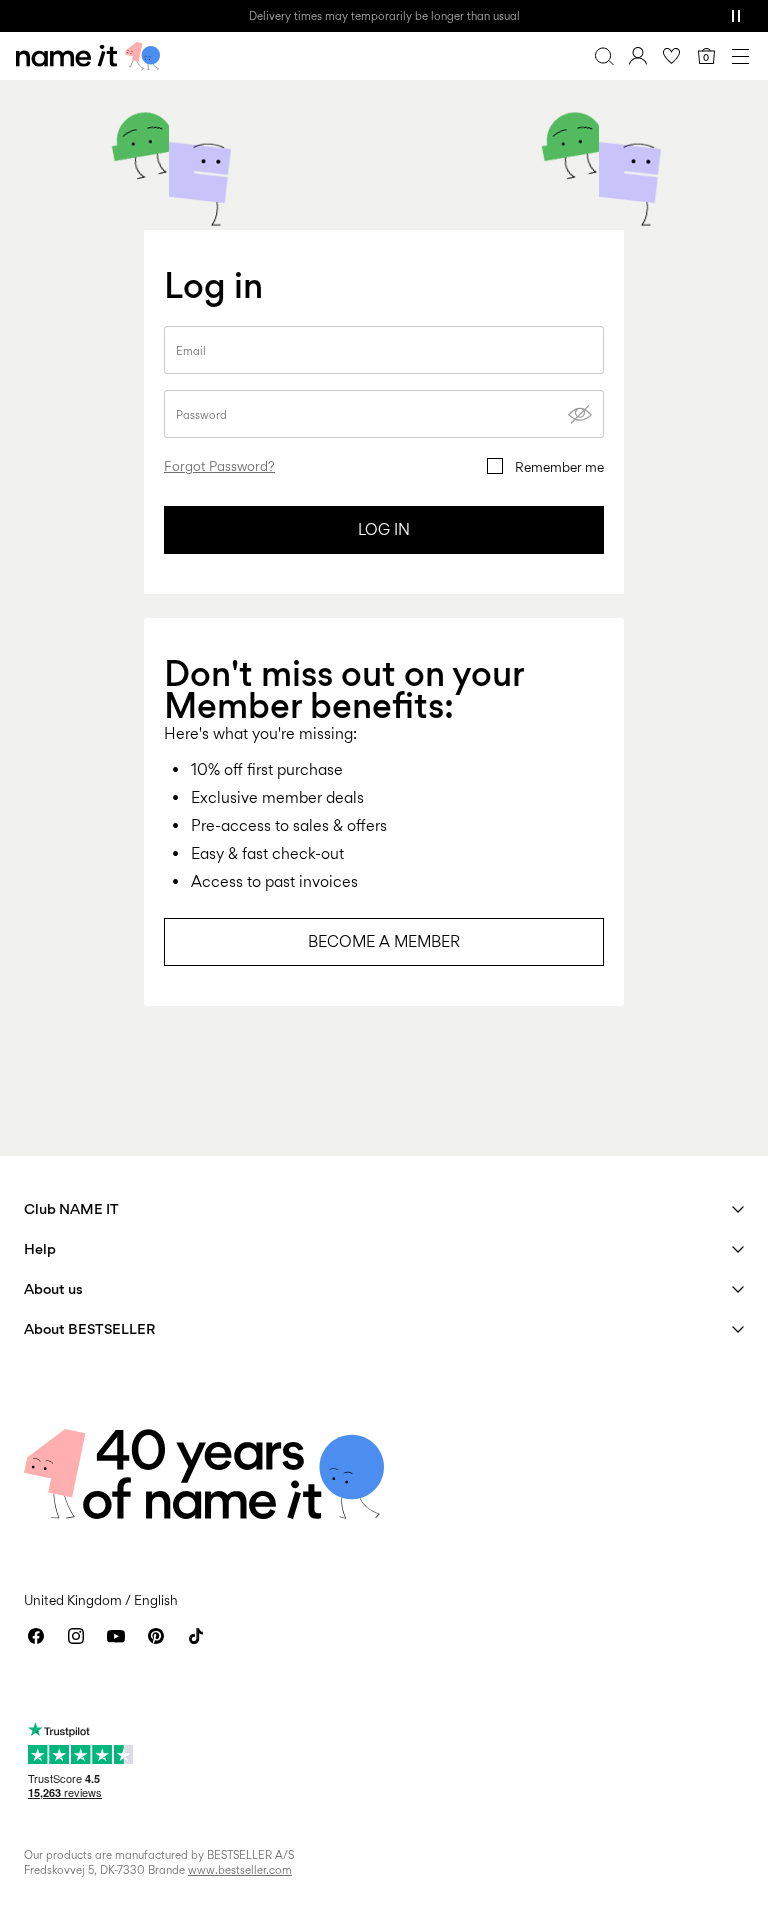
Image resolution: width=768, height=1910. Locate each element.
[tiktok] (196, 1636)
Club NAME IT (71, 1208)
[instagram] (76, 1636)
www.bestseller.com (240, 1870)
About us (53, 1288)
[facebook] (36, 1636)
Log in (384, 529)
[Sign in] (638, 56)
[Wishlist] (672, 56)
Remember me (559, 467)
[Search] (604, 56)
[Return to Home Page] (88, 56)
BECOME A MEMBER (384, 941)
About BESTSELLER (89, 1328)
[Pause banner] (736, 16)
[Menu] (740, 56)
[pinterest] (156, 1636)
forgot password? (219, 466)
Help (40, 1248)
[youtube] (116, 1636)
